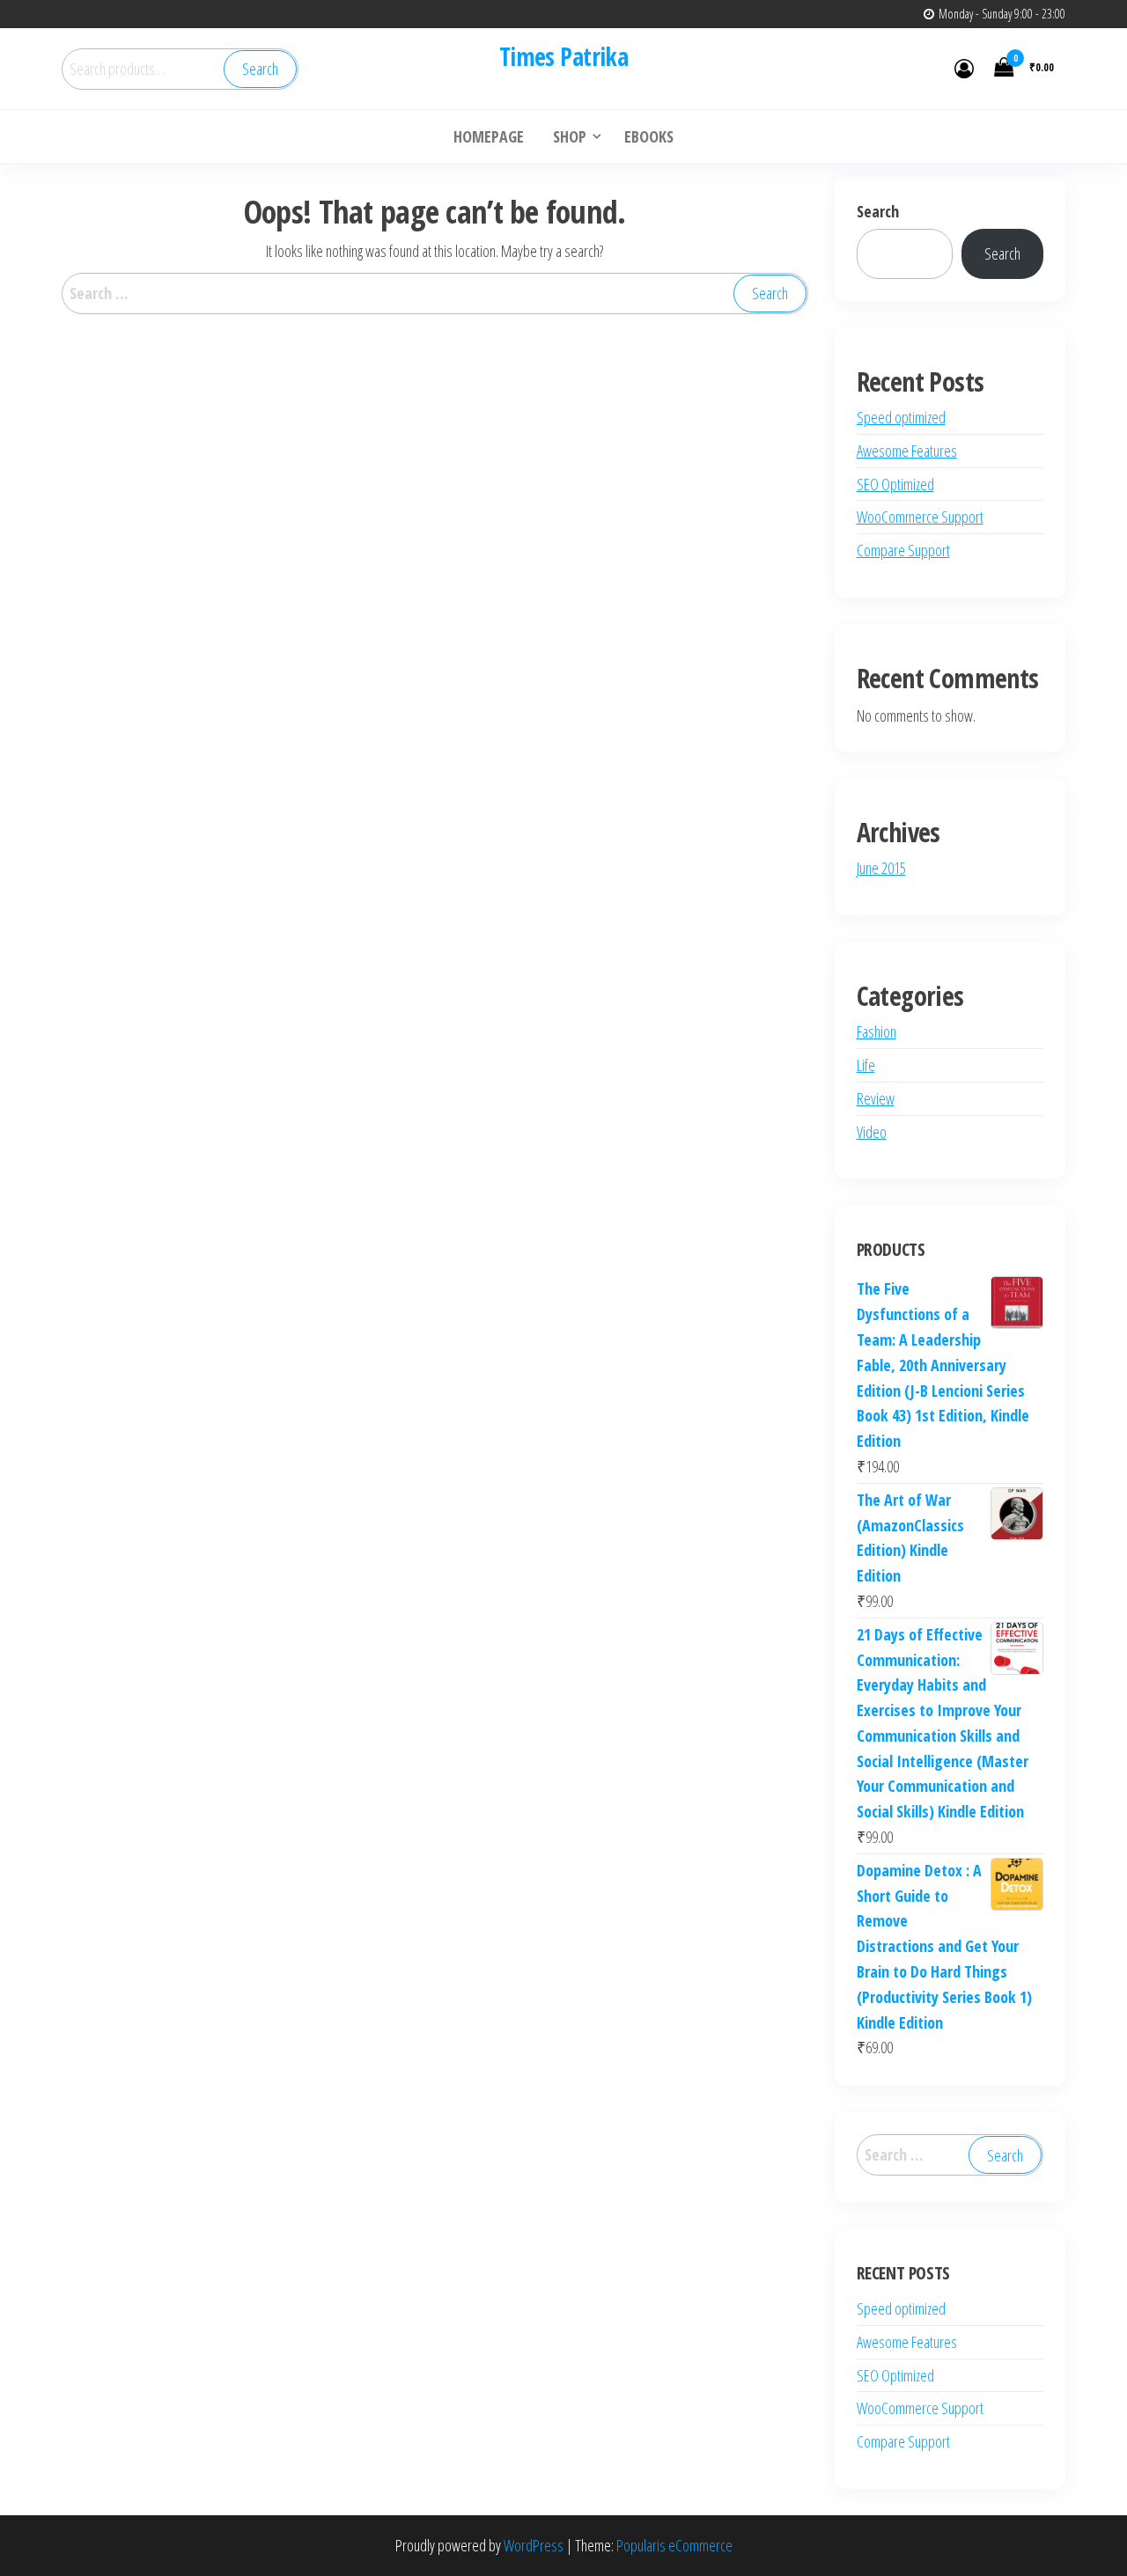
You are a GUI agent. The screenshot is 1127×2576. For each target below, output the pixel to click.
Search (260, 69)
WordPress (534, 2545)
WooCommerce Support (920, 517)
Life (866, 1065)
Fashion (877, 1031)
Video (872, 1132)
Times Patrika (564, 56)
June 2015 (881, 868)
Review (876, 1098)
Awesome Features (907, 451)
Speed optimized (901, 417)
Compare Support (903, 550)
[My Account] (964, 68)
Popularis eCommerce (674, 2545)
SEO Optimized (895, 484)
